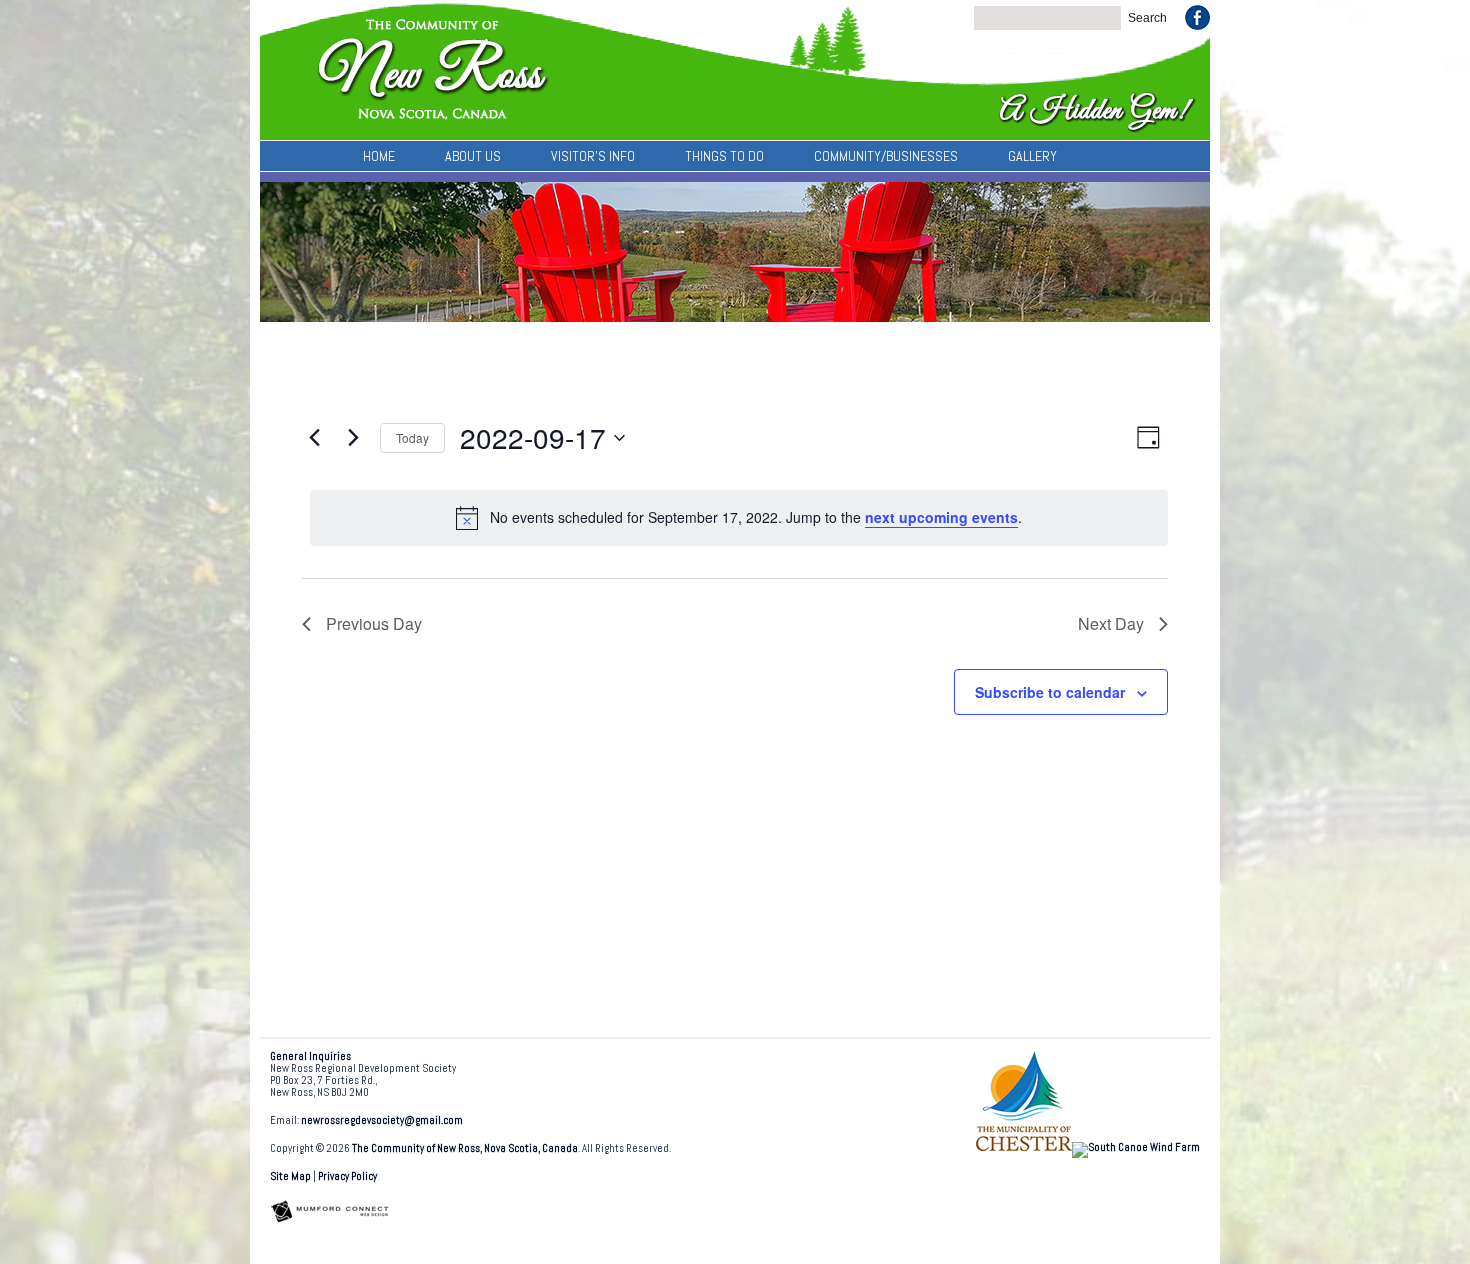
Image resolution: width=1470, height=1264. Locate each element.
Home (379, 156)
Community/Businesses (886, 156)
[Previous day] (314, 438)
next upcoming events (941, 517)
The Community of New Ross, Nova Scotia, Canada (465, 1148)
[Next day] (353, 438)
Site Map (290, 1176)
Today (412, 437)
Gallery (1032, 156)
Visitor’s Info (593, 156)
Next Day (1111, 623)
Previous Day (374, 623)
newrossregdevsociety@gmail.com (382, 1120)
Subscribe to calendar (1050, 692)
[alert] (739, 518)
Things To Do (724, 156)
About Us (473, 156)
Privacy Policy (347, 1176)
